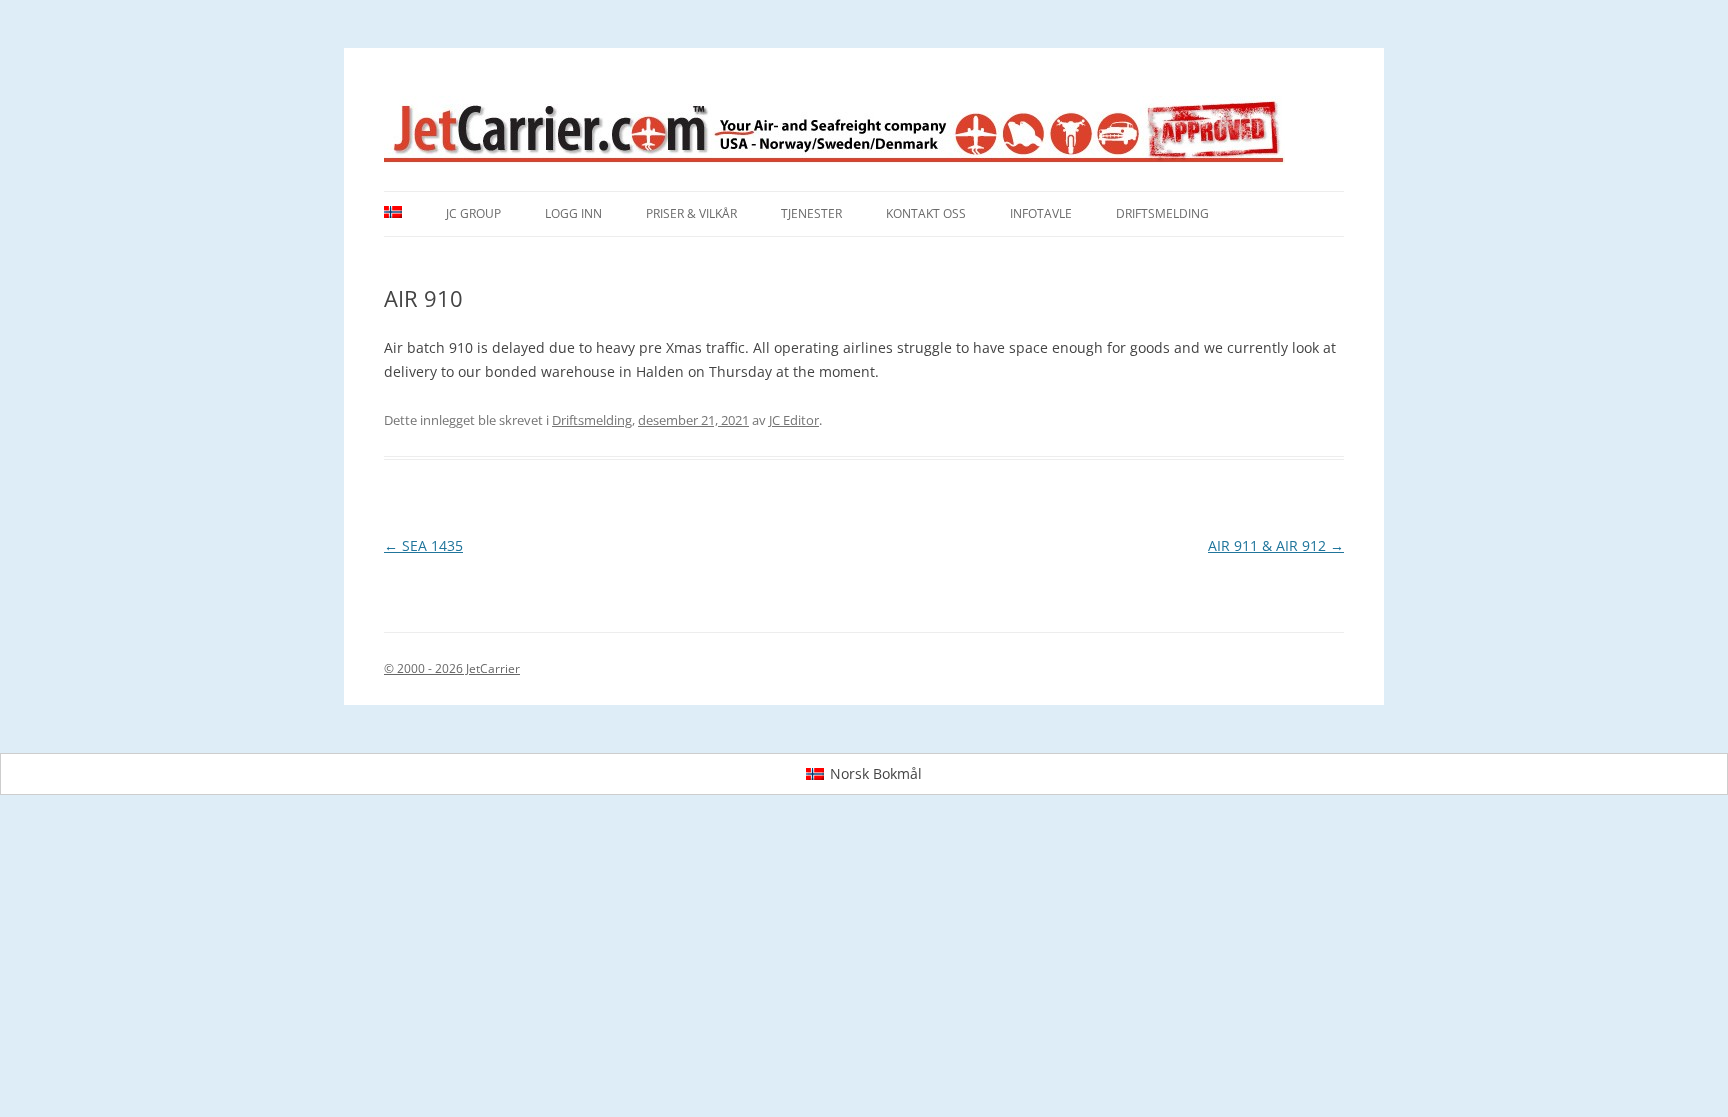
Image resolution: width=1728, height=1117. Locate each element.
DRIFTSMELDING (1162, 213)
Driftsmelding (592, 420)
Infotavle (1041, 213)
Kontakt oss (926, 213)
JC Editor (794, 420)
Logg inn (573, 213)
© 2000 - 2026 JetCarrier (452, 668)
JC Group (473, 213)
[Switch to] (393, 214)
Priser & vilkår (691, 213)
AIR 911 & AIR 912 (1276, 545)
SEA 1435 (423, 545)
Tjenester (811, 213)
